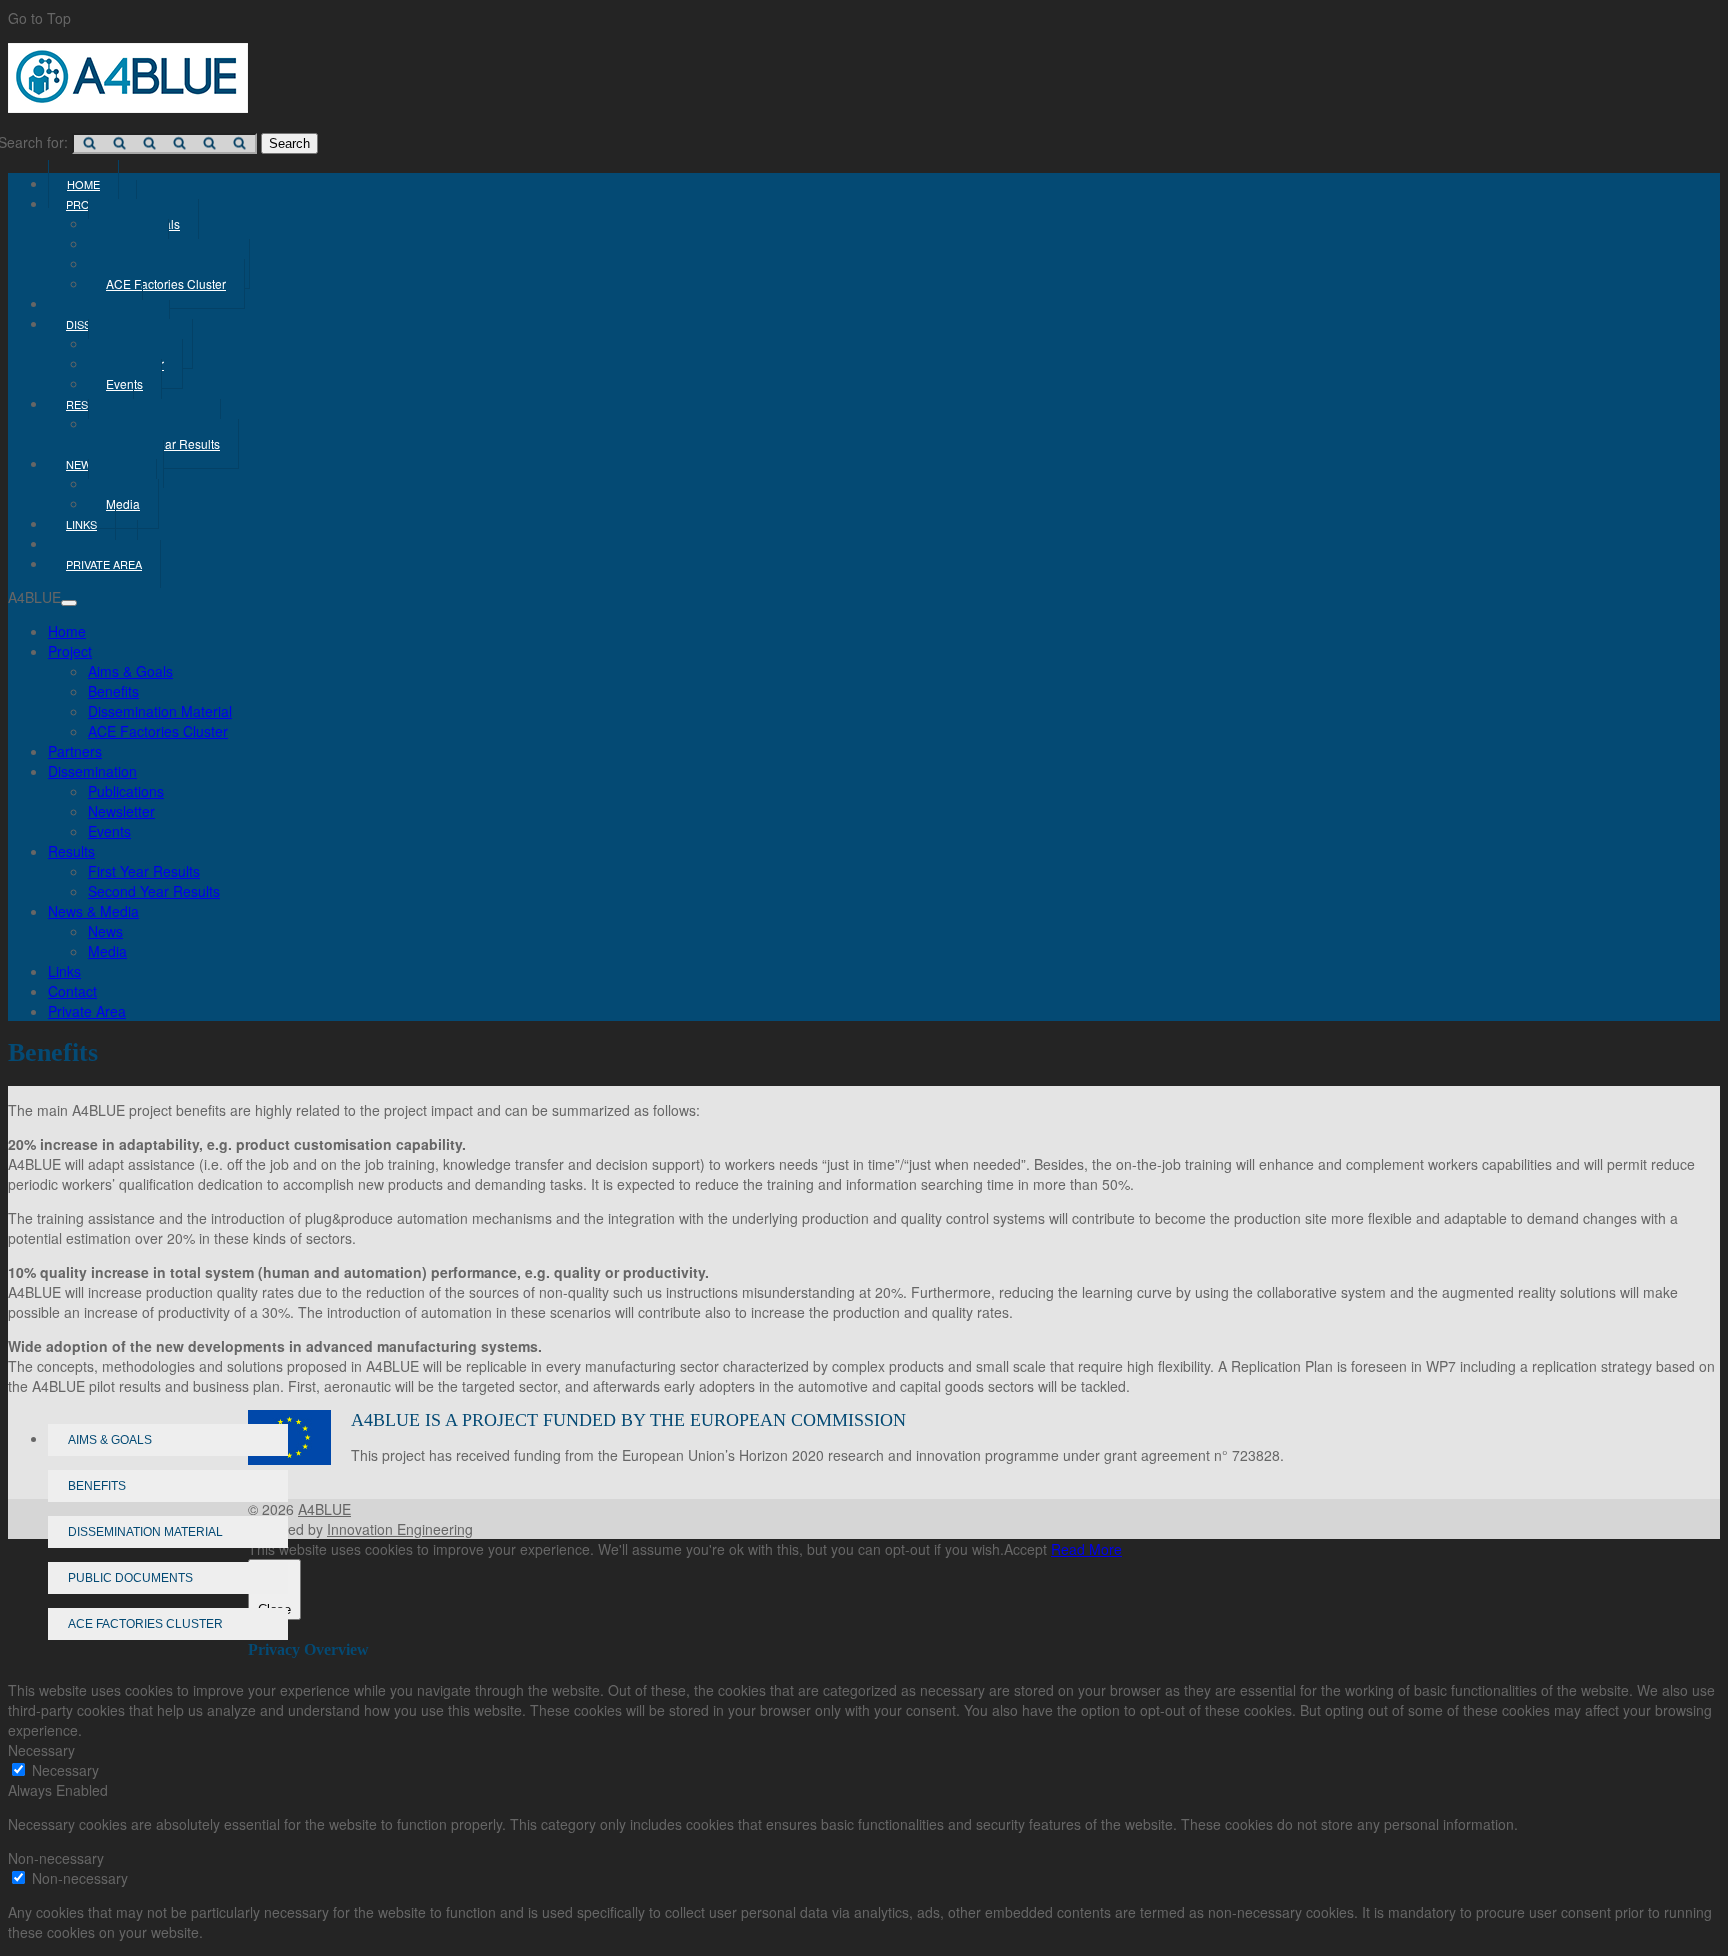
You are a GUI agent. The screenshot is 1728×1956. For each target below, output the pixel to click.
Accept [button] (1025, 1549)
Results (71, 851)
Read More (1086, 1549)
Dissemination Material (160, 711)
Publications (126, 791)
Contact (72, 991)
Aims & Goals (130, 671)
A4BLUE (324, 1509)
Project (70, 651)
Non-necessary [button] (56, 1858)
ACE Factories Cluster (166, 283)
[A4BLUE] (128, 107)
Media (123, 503)
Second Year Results (154, 891)
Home (67, 631)
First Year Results (144, 871)
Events (109, 831)
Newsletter (121, 811)
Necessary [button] (41, 1750)
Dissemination (92, 771)
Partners (75, 751)
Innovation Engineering (400, 1529)
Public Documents (130, 1578)
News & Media (93, 911)
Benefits (113, 691)
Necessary (65, 1770)
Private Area (104, 564)
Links (64, 971)
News (105, 931)
